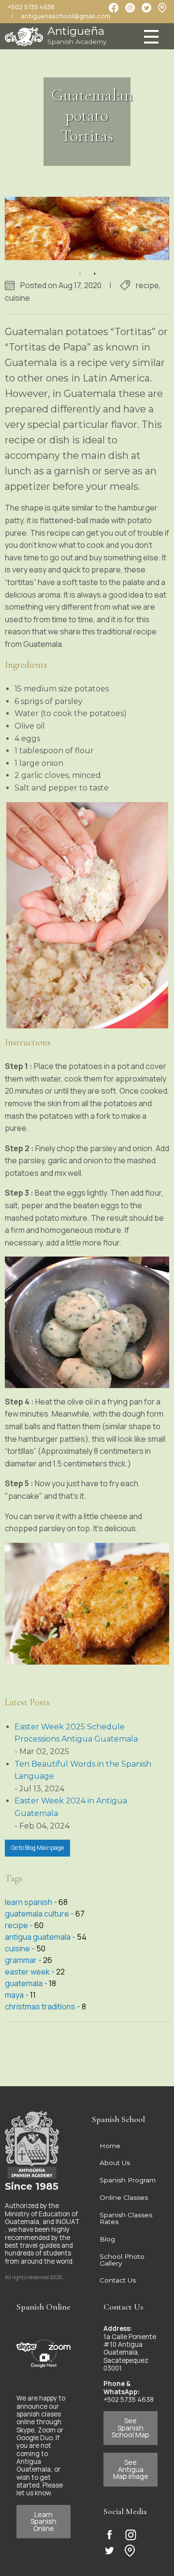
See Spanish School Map (130, 2428)
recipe (147, 285)
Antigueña (77, 35)
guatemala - (27, 1983)
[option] (87, 229)
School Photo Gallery (122, 2260)
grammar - (24, 1960)
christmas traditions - (43, 2006)
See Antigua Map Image (131, 2469)
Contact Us (118, 2280)
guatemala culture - (40, 1914)
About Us (115, 2163)
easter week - (30, 1972)
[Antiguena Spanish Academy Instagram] (131, 2535)
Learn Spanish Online (43, 2521)
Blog (107, 2239)
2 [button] (94, 267)
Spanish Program (128, 2180)
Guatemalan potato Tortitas (92, 115)
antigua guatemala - (41, 1937)
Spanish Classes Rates (126, 2218)
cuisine (17, 298)
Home (110, 2146)
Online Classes (124, 2197)
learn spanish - (32, 1902)
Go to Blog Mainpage (37, 1848)
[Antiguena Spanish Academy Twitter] (109, 2551)
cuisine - (21, 1948)
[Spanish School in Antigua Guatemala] (24, 34)
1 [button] (80, 267)
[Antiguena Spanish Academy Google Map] (162, 7)
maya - (17, 1995)
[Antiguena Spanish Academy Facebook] (109, 2535)
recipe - (20, 1925)
